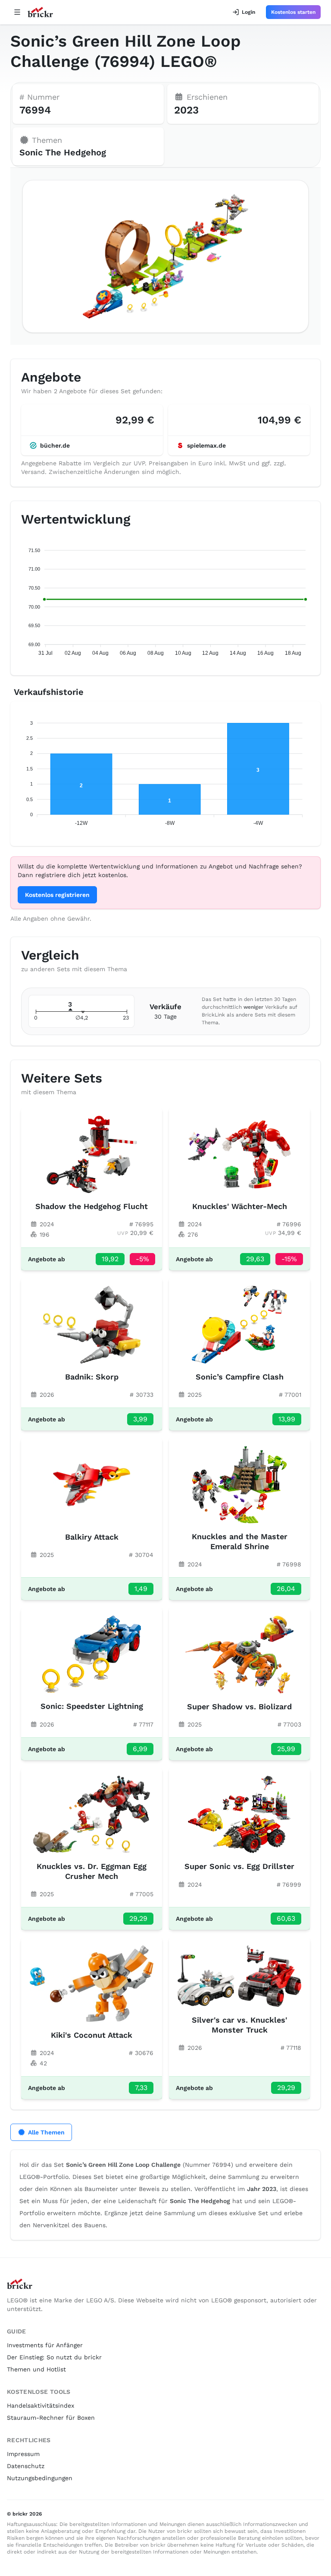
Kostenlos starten (293, 12)
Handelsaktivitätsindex (41, 2406)
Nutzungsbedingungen (40, 2478)
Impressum (23, 2454)
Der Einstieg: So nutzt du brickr (54, 2357)
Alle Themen (46, 2132)
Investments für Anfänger (45, 2345)
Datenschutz (26, 2466)
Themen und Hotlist (36, 2369)
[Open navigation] (17, 12)
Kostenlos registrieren (57, 895)
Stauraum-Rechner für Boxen (51, 2418)
